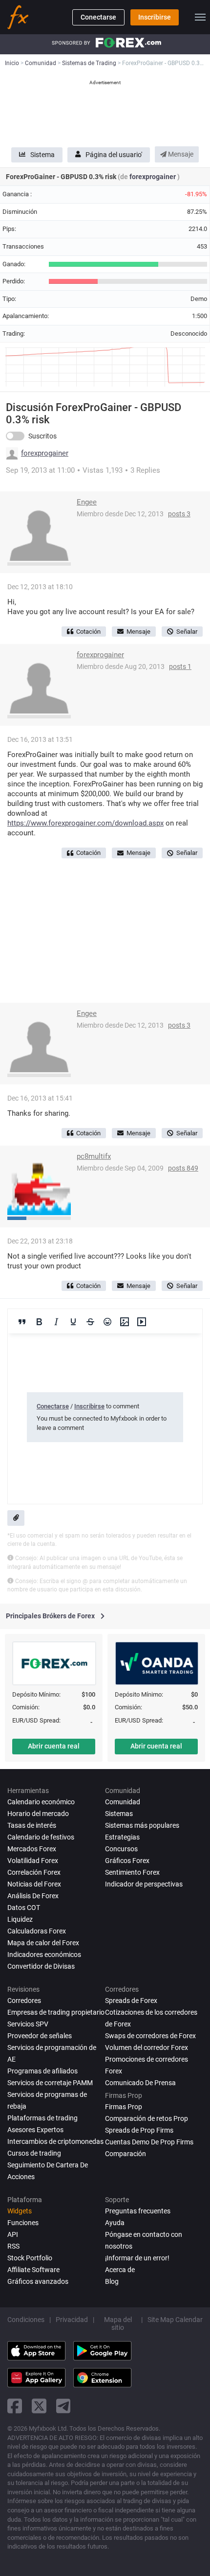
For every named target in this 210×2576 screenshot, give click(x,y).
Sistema (42, 155)
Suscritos (42, 436)
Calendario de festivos (41, 1837)
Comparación (126, 2154)
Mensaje (180, 154)
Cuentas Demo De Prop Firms (149, 2142)
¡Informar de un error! (137, 2258)
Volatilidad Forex (33, 1861)
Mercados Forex (32, 1849)
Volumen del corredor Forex (147, 2047)
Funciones (23, 2223)
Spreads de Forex (131, 2001)
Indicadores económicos (44, 1955)
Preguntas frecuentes (138, 2211)
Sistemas (119, 1814)
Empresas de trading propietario (56, 2012)
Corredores (24, 2001)
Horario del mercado (38, 1814)
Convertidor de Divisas (41, 1966)
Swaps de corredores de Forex (150, 2036)
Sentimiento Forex (132, 1872)
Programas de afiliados (42, 2071)
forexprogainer (153, 177)
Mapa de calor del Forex (43, 1943)
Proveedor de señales (40, 2036)
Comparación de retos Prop (147, 2118)
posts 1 (180, 667)
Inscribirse (155, 17)
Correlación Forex (34, 1872)
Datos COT (24, 1908)
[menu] (200, 17)
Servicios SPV (28, 2024)
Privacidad (72, 2320)
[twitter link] (39, 2406)
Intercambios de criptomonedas (55, 2141)
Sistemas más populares (142, 1825)
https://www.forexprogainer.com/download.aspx (85, 823)
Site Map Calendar (175, 2320)
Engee (87, 502)
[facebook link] (15, 2406)
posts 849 (183, 1168)
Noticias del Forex (34, 1884)
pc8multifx (94, 1156)
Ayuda (115, 2223)
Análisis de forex (33, 1896)
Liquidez (20, 1919)
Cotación (88, 632)
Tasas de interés (32, 1825)
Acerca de (120, 2270)
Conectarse (98, 17)
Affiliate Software (33, 2270)
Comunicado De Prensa (140, 2083)
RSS (13, 2246)
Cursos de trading (34, 2153)
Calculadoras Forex (37, 1931)
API (13, 2234)
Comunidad (123, 1802)
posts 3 (179, 514)
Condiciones (26, 2320)
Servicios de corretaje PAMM (50, 2083)
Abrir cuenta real (54, 1746)
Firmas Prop (124, 2107)
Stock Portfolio (30, 2258)
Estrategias (122, 1837)
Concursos (121, 1849)
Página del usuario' (114, 155)
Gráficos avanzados (38, 2281)
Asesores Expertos (35, 2130)
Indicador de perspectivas (144, 1884)
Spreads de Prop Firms (139, 2130)
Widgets (20, 2211)
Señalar (187, 632)
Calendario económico (41, 1802)
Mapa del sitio (118, 2323)
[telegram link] (63, 2406)
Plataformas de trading (42, 2118)
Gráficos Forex (127, 1861)
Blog (112, 2281)
